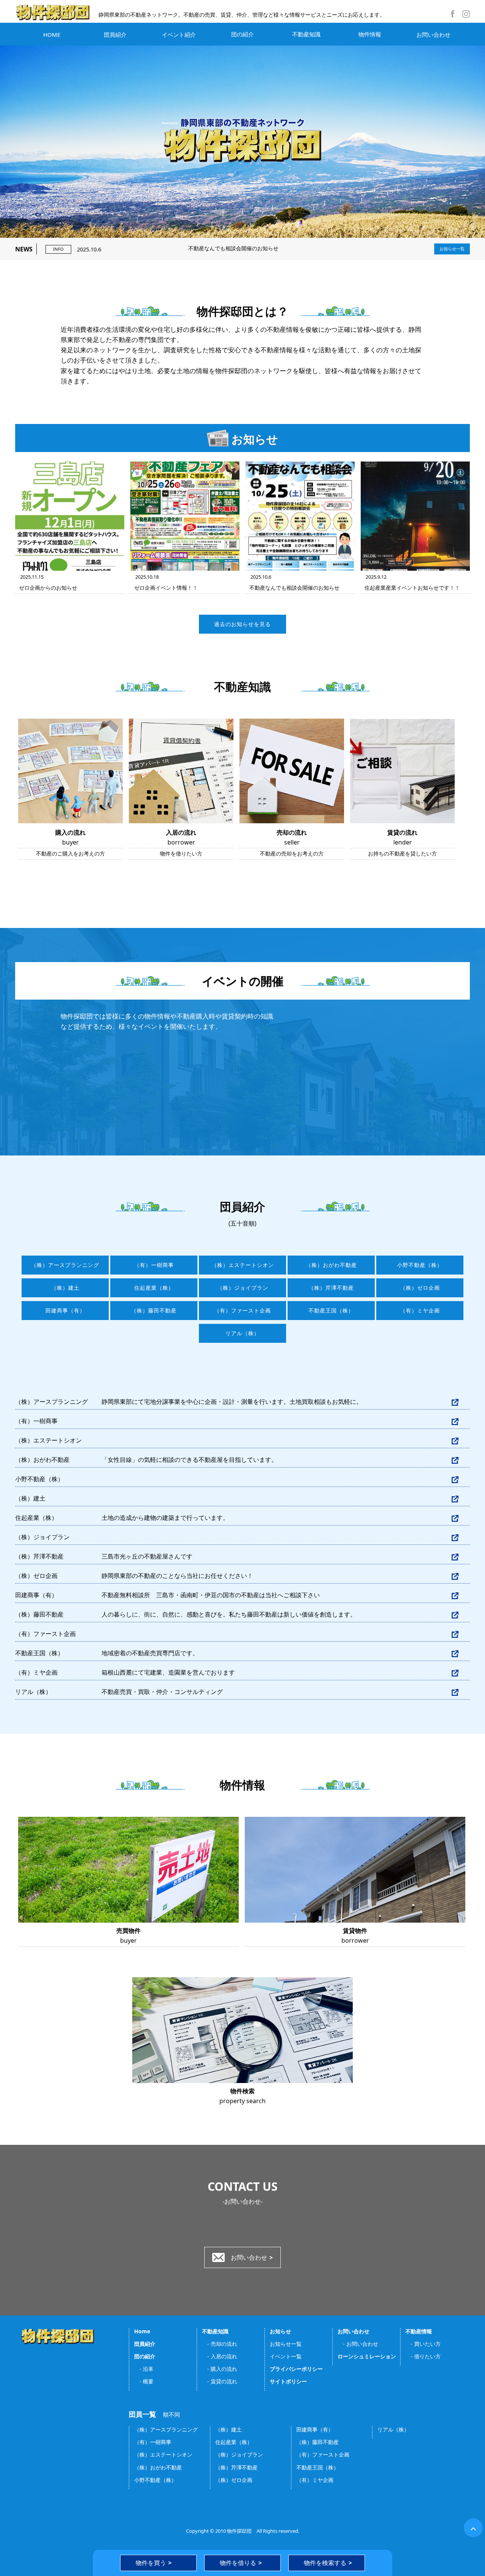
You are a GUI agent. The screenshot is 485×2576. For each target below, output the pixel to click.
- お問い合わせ (358, 2344)
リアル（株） (242, 1333)
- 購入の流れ (220, 2369)
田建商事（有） (65, 1311)
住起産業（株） (154, 1288)
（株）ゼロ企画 (420, 1288)
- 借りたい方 (423, 2356)
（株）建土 (65, 1288)
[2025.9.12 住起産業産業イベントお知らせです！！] (415, 516)
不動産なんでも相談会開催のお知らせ (178, 248)
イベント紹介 (179, 35)
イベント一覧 (286, 2356)
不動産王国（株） (331, 1311)
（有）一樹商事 (154, 1265)
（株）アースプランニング (65, 1265)
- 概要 (144, 2381)
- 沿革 (144, 2369)
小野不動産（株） (420, 1265)
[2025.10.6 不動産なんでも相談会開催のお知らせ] (300, 516)
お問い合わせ (433, 35)
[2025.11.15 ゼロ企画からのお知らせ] (70, 516)
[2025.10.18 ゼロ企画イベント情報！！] (185, 516)
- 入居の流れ (220, 2356)
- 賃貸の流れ (220, 2381)
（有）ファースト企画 (242, 1311)
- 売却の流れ (220, 2344)
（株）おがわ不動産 (331, 1265)
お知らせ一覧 (452, 249)
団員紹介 (115, 35)
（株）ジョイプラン (243, 1288)
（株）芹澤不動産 (331, 1288)
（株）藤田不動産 (154, 1311)
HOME (52, 35)
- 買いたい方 (423, 2344)
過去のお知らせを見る (242, 624)
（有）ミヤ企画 (420, 1311)
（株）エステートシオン (243, 1265)
